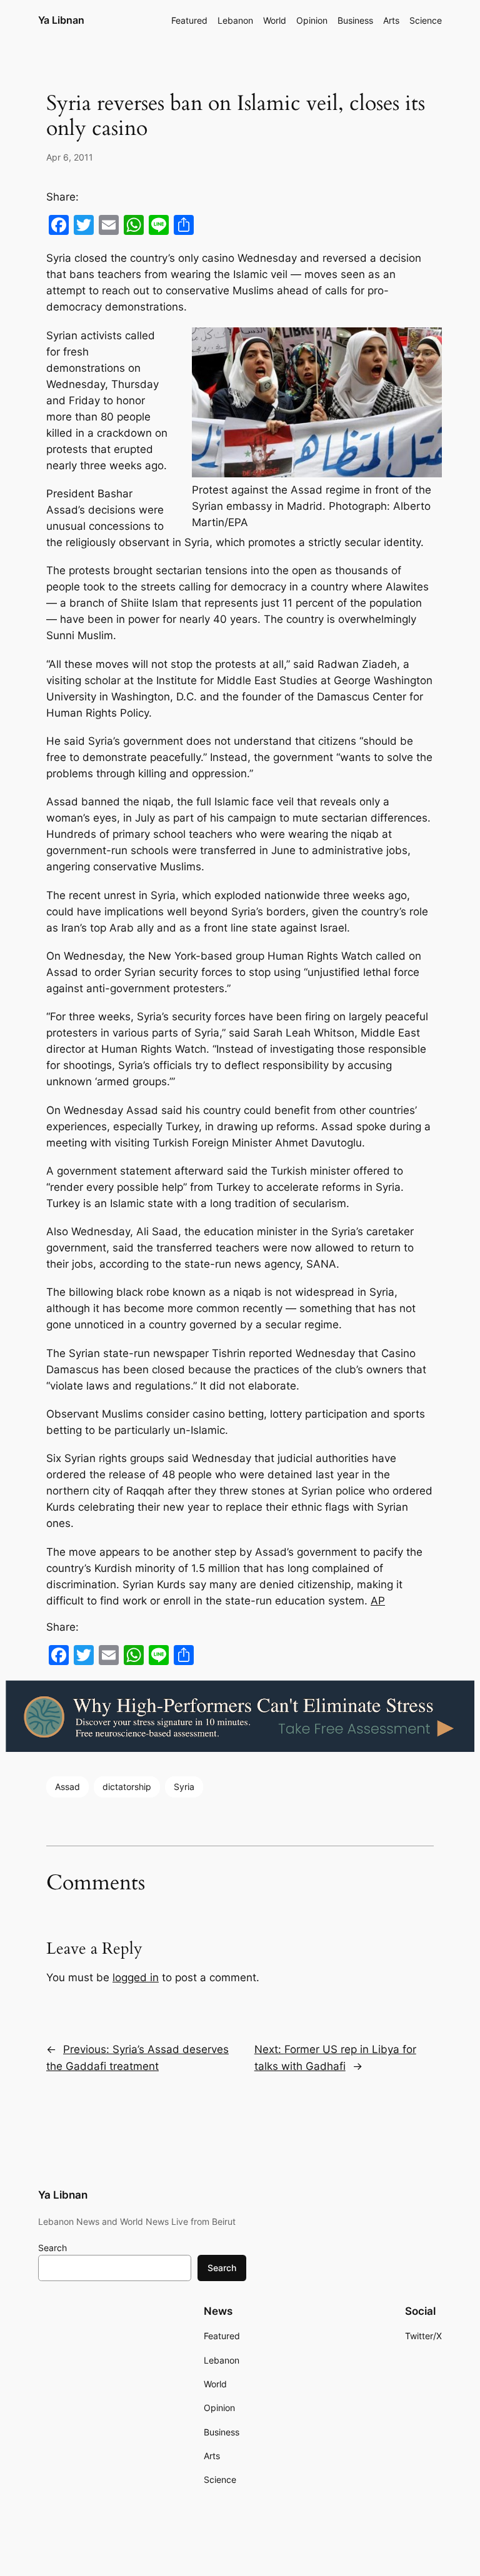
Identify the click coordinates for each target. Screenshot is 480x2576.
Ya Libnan (61, 20)
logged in (136, 1977)
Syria (184, 1787)
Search (52, 2248)
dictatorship (127, 1787)
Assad (67, 1787)
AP (378, 1601)
